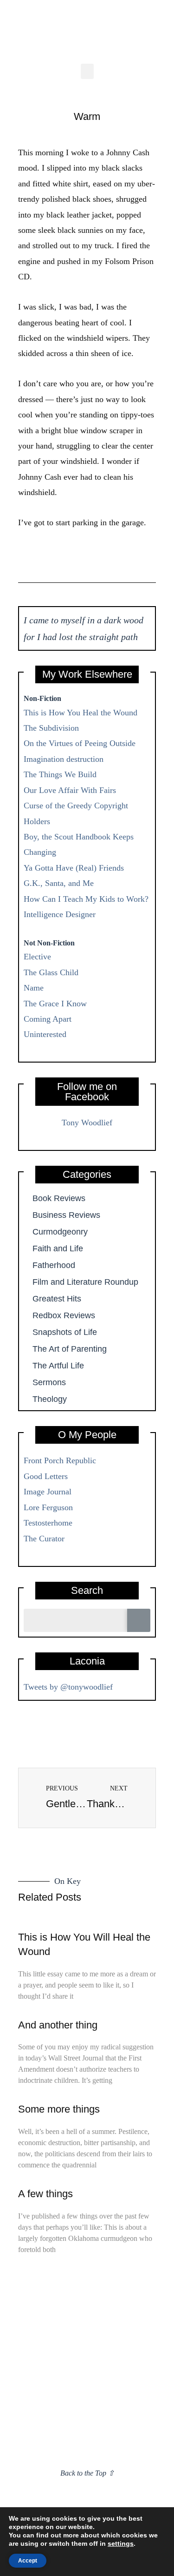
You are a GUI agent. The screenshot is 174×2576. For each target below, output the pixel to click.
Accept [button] (28, 2561)
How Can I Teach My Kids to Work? (86, 899)
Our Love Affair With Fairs (70, 790)
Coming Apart (48, 1019)
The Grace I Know (55, 1004)
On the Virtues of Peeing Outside (80, 743)
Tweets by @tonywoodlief (68, 1687)
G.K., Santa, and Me (59, 883)
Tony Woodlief (87, 1123)
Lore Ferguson (48, 1507)
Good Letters (46, 1476)
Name (34, 988)
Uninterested (45, 1034)
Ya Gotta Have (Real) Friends (74, 868)
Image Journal (48, 1492)
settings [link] (121, 2543)
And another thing (58, 2025)
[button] (87, 71)
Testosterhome (48, 1523)
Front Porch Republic (60, 1460)
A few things (45, 2194)
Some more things (59, 2109)
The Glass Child (51, 972)
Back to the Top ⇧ (87, 2473)
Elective (37, 957)
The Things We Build (60, 774)
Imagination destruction (64, 759)
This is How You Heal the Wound (81, 713)
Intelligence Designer (60, 914)
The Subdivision (51, 728)
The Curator (44, 1539)
